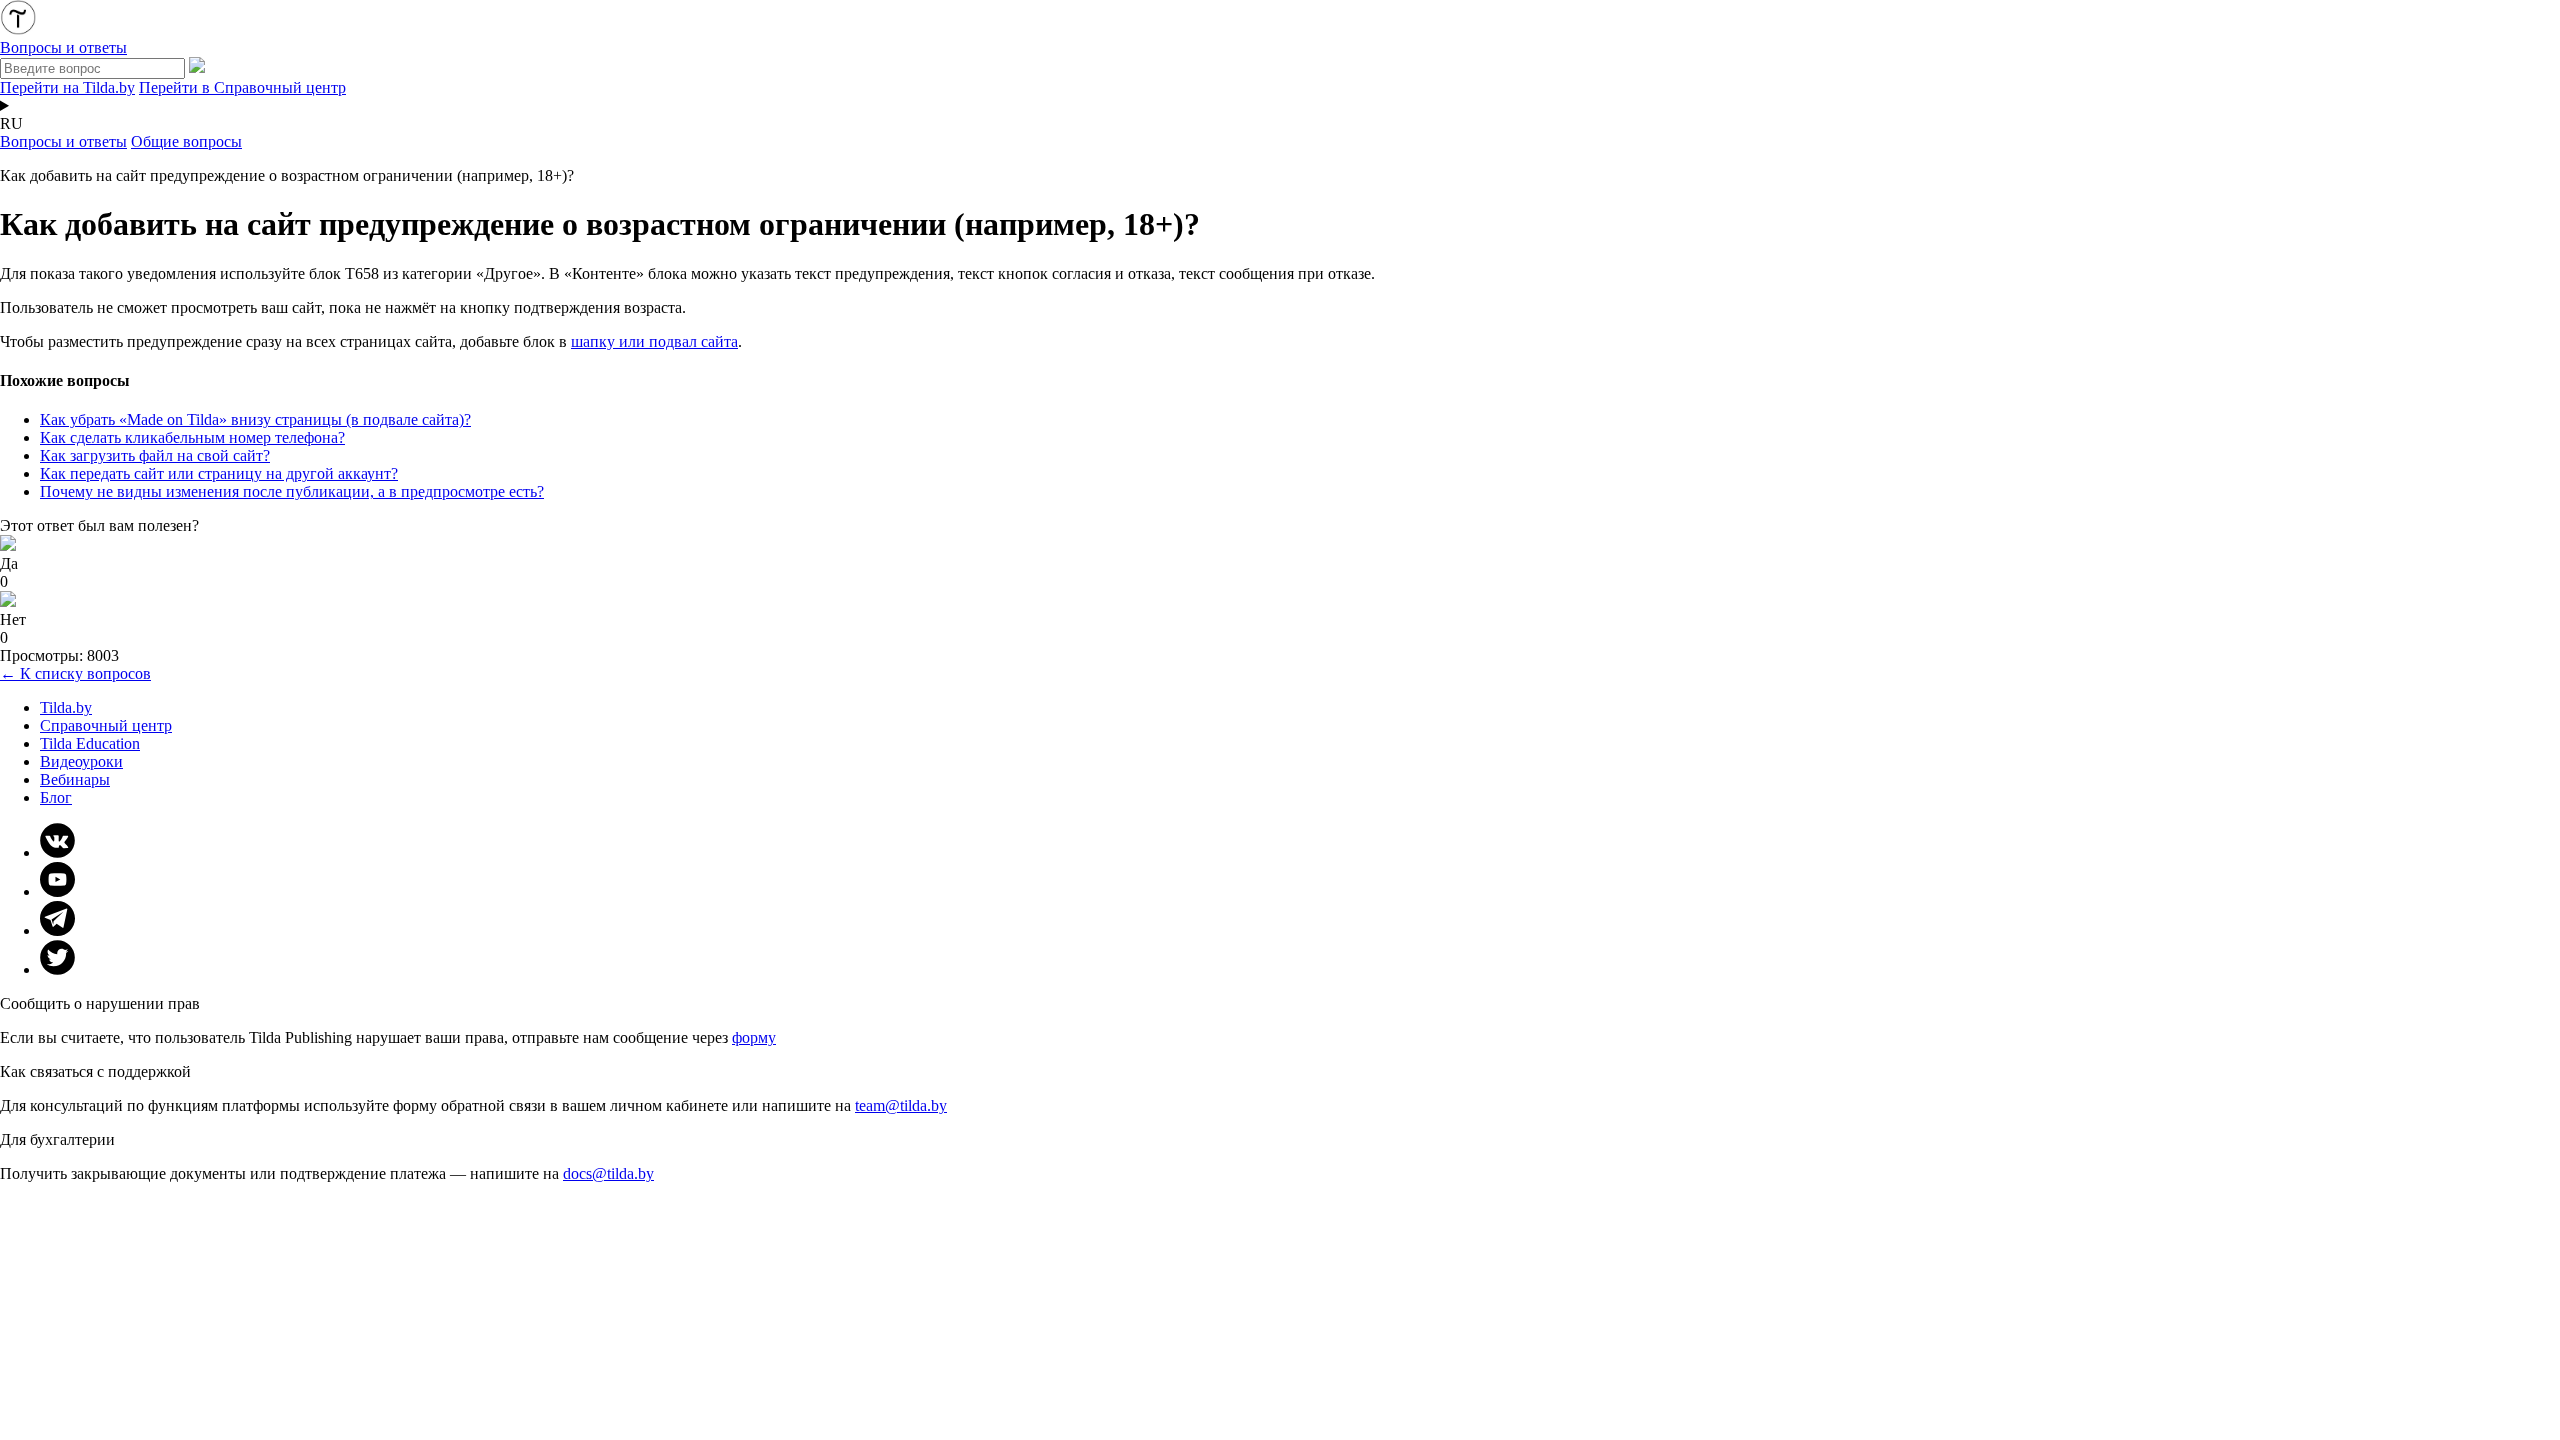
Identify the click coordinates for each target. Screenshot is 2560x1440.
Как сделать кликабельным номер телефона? (192, 437)
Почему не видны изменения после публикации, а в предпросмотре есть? (292, 491)
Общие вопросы (186, 141)
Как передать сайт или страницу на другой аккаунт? (219, 473)
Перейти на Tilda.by (67, 87)
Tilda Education (90, 743)
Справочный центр (106, 725)
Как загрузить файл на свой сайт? (155, 455)
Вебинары (75, 779)
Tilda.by (66, 707)
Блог (56, 797)
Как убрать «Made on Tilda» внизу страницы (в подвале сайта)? (255, 419)
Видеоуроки (81, 761)
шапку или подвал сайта (654, 341)
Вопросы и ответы (63, 141)
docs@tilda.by (608, 1173)
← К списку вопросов (75, 673)
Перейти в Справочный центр (242, 87)
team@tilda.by (901, 1105)
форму (754, 1037)
